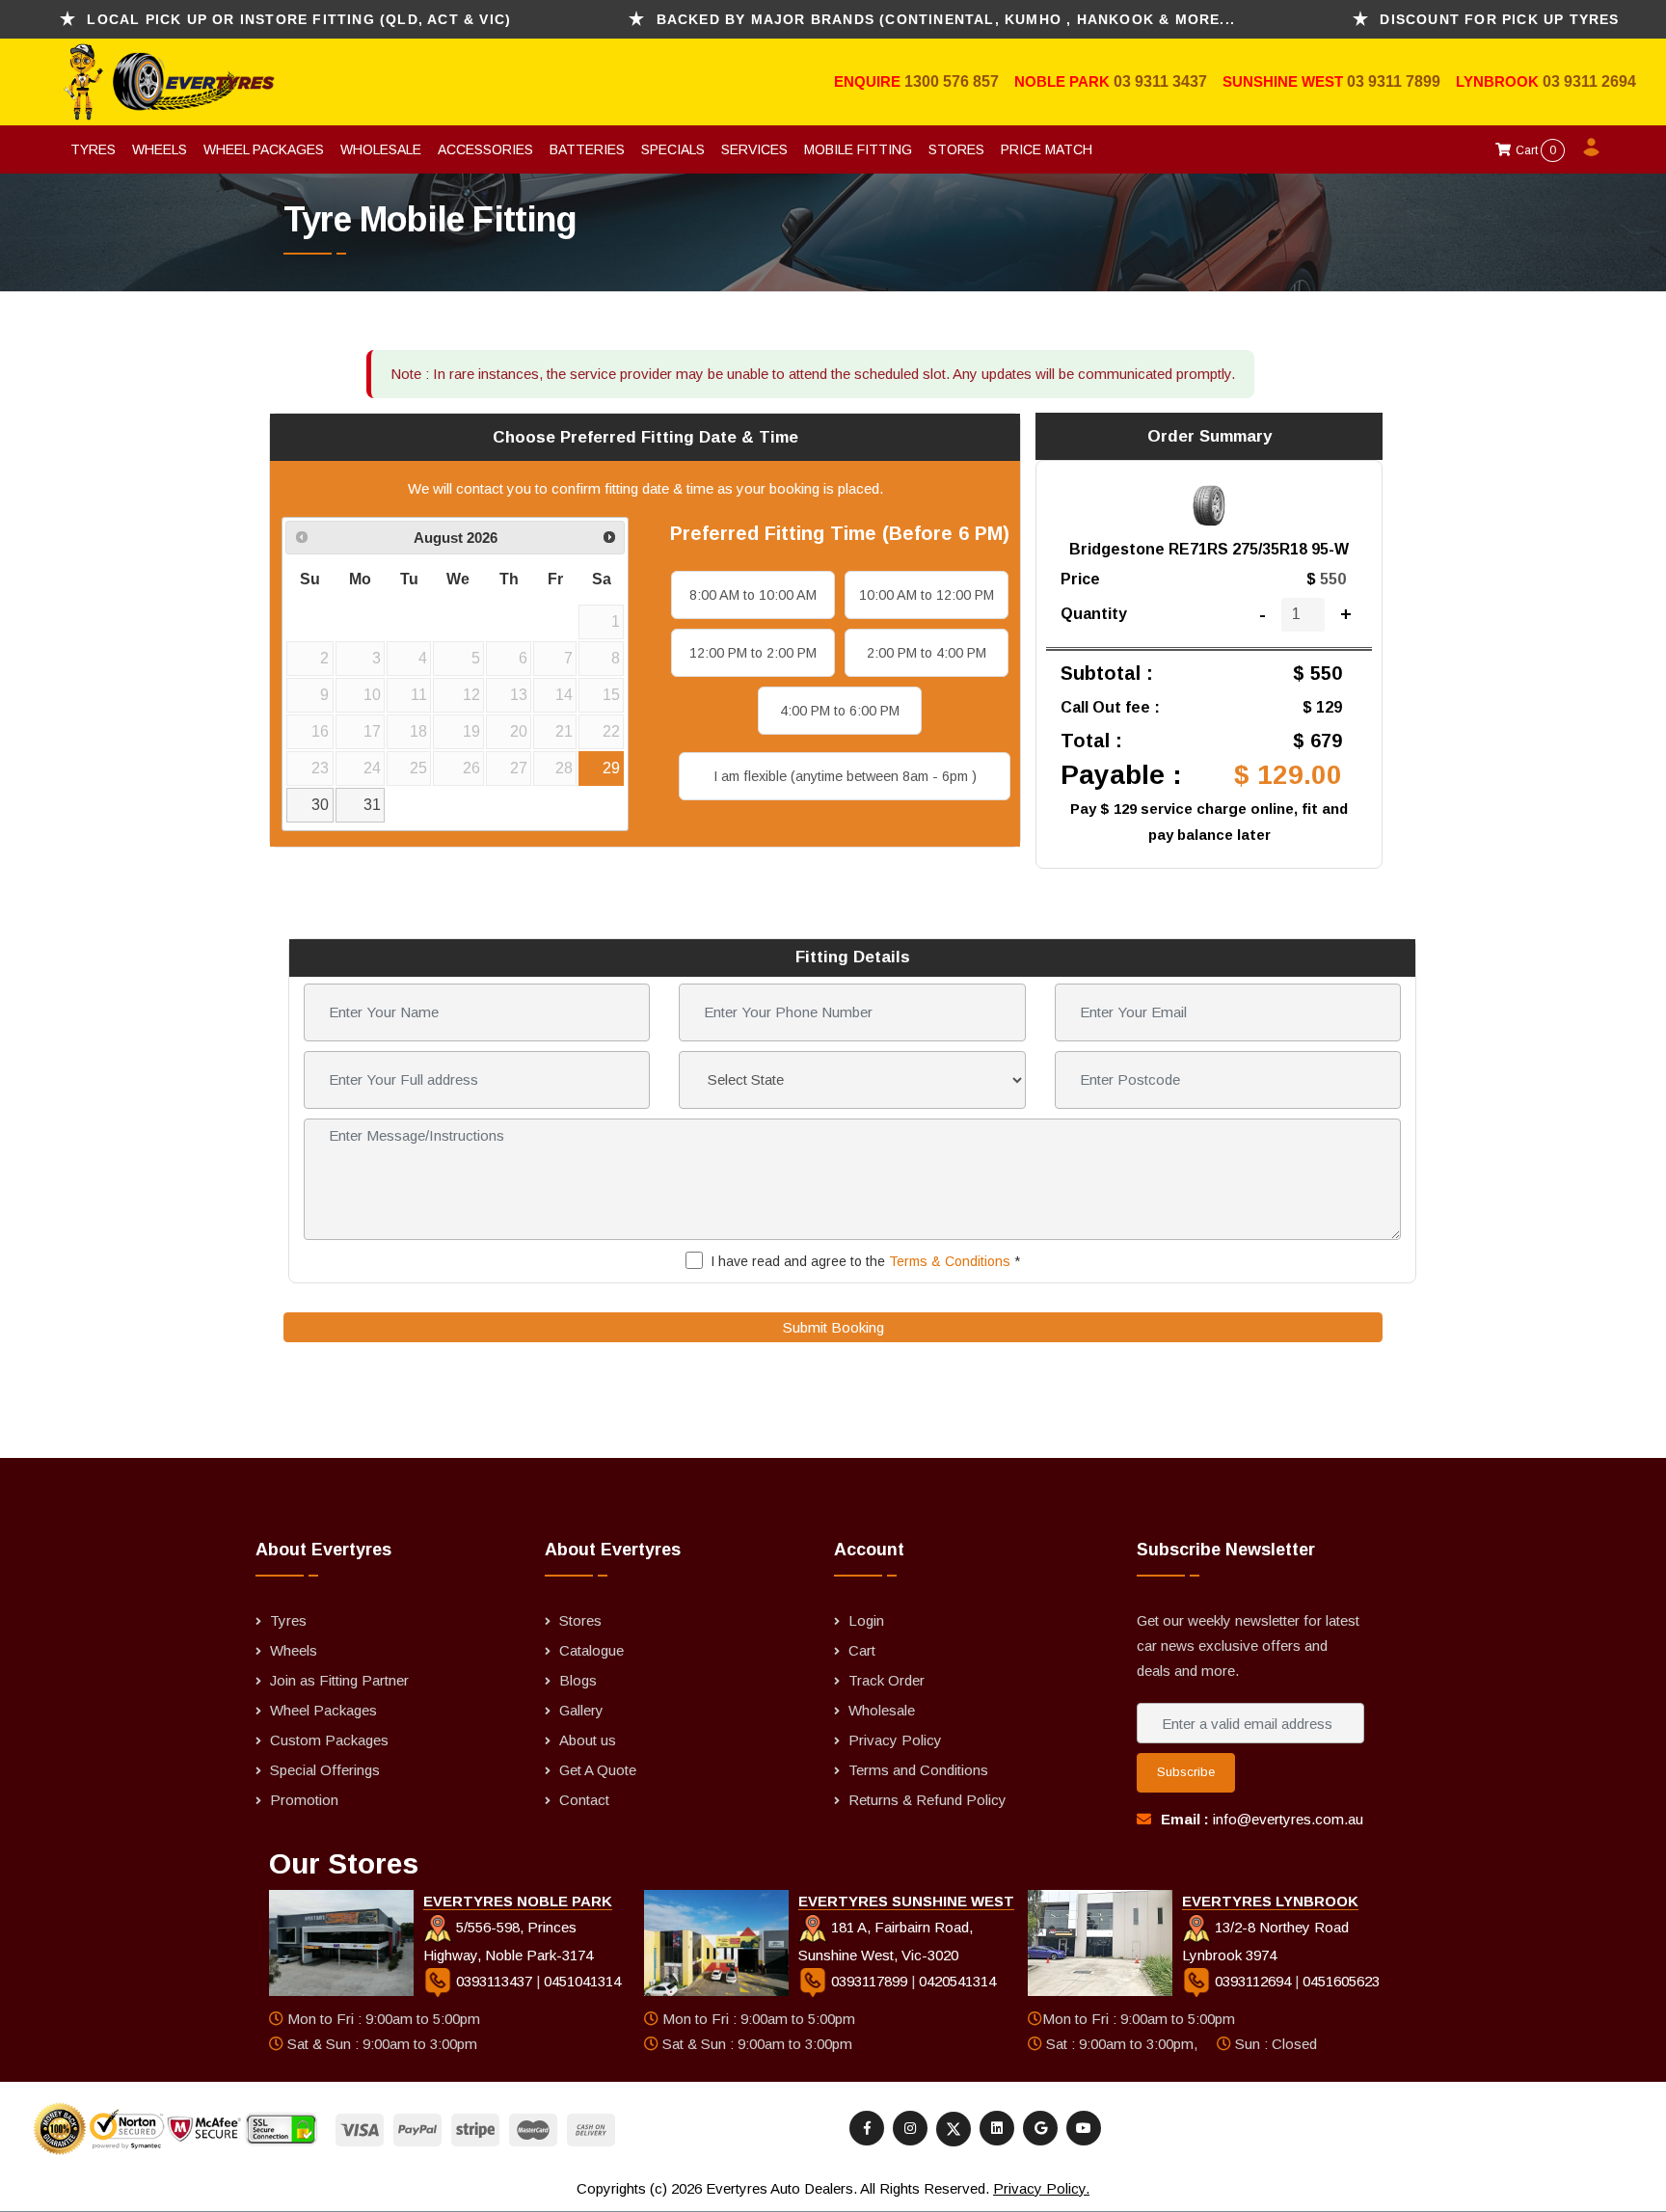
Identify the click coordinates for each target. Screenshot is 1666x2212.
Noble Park (1064, 81)
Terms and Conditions (918, 1770)
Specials (673, 149)
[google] (1040, 2128)
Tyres (93, 149)
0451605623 (1341, 1981)
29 (611, 768)
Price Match (1047, 149)
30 (320, 805)
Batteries (587, 149)
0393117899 (869, 1981)
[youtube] (1084, 2128)
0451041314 (582, 1981)
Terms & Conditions (950, 1261)
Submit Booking (833, 1327)
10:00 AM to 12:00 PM (927, 595)
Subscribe (1186, 1772)
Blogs (578, 1680)
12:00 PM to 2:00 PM (753, 653)
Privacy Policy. (1041, 2188)
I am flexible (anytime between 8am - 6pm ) (845, 776)
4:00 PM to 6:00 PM (840, 711)
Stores (956, 149)
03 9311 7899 (1394, 81)
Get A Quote (598, 1770)
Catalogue (591, 1650)
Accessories (485, 149)
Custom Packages (329, 1740)
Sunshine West (1285, 81)
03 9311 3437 (1160, 81)
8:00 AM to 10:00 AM (753, 595)
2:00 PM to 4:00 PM (927, 653)
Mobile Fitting (858, 149)
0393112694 (1253, 1981)
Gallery (581, 1710)
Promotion (304, 1800)
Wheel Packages (264, 149)
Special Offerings (325, 1770)
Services (754, 149)
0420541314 (957, 1981)
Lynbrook (1499, 81)
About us (588, 1740)
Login (866, 1620)
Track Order (887, 1680)
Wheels (160, 149)
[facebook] (867, 2128)
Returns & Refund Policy (927, 1800)
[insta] (910, 2128)
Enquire (869, 81)
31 (372, 805)
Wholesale (381, 149)
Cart (1534, 150)
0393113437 (494, 1981)
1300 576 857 (952, 81)
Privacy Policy (895, 1740)
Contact (584, 1800)
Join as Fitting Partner (339, 1680)
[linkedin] (997, 2128)
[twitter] (954, 2129)
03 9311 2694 (1589, 81)
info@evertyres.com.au (1288, 1819)
